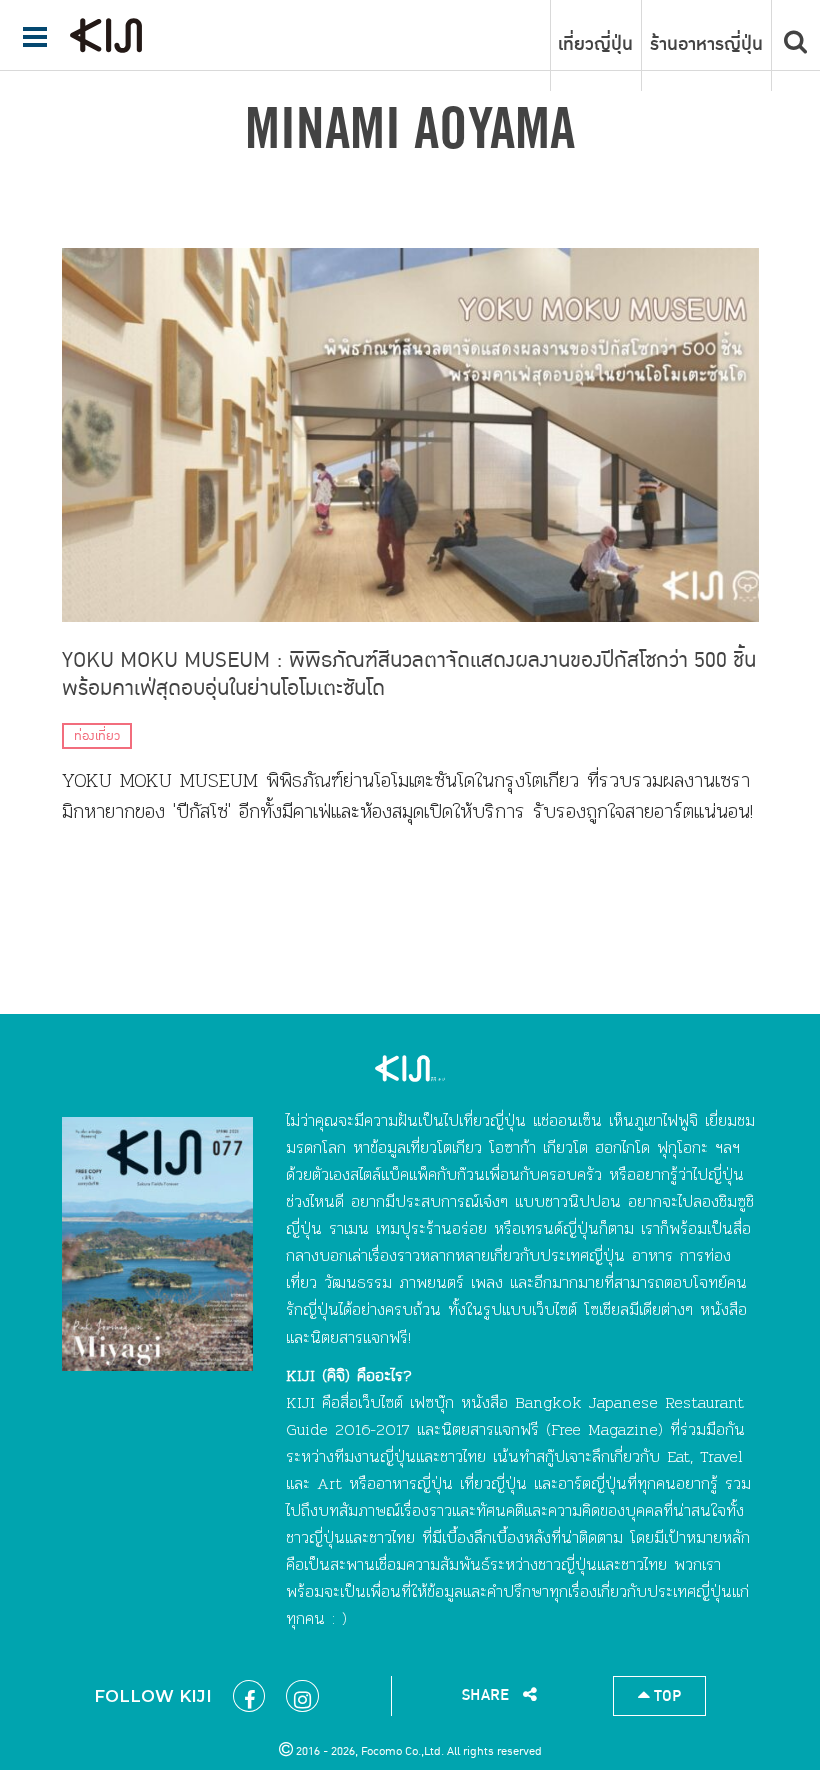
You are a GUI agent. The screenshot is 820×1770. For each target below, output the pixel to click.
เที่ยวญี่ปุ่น (595, 44)
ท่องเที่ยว (97, 736)
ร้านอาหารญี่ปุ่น (706, 44)
